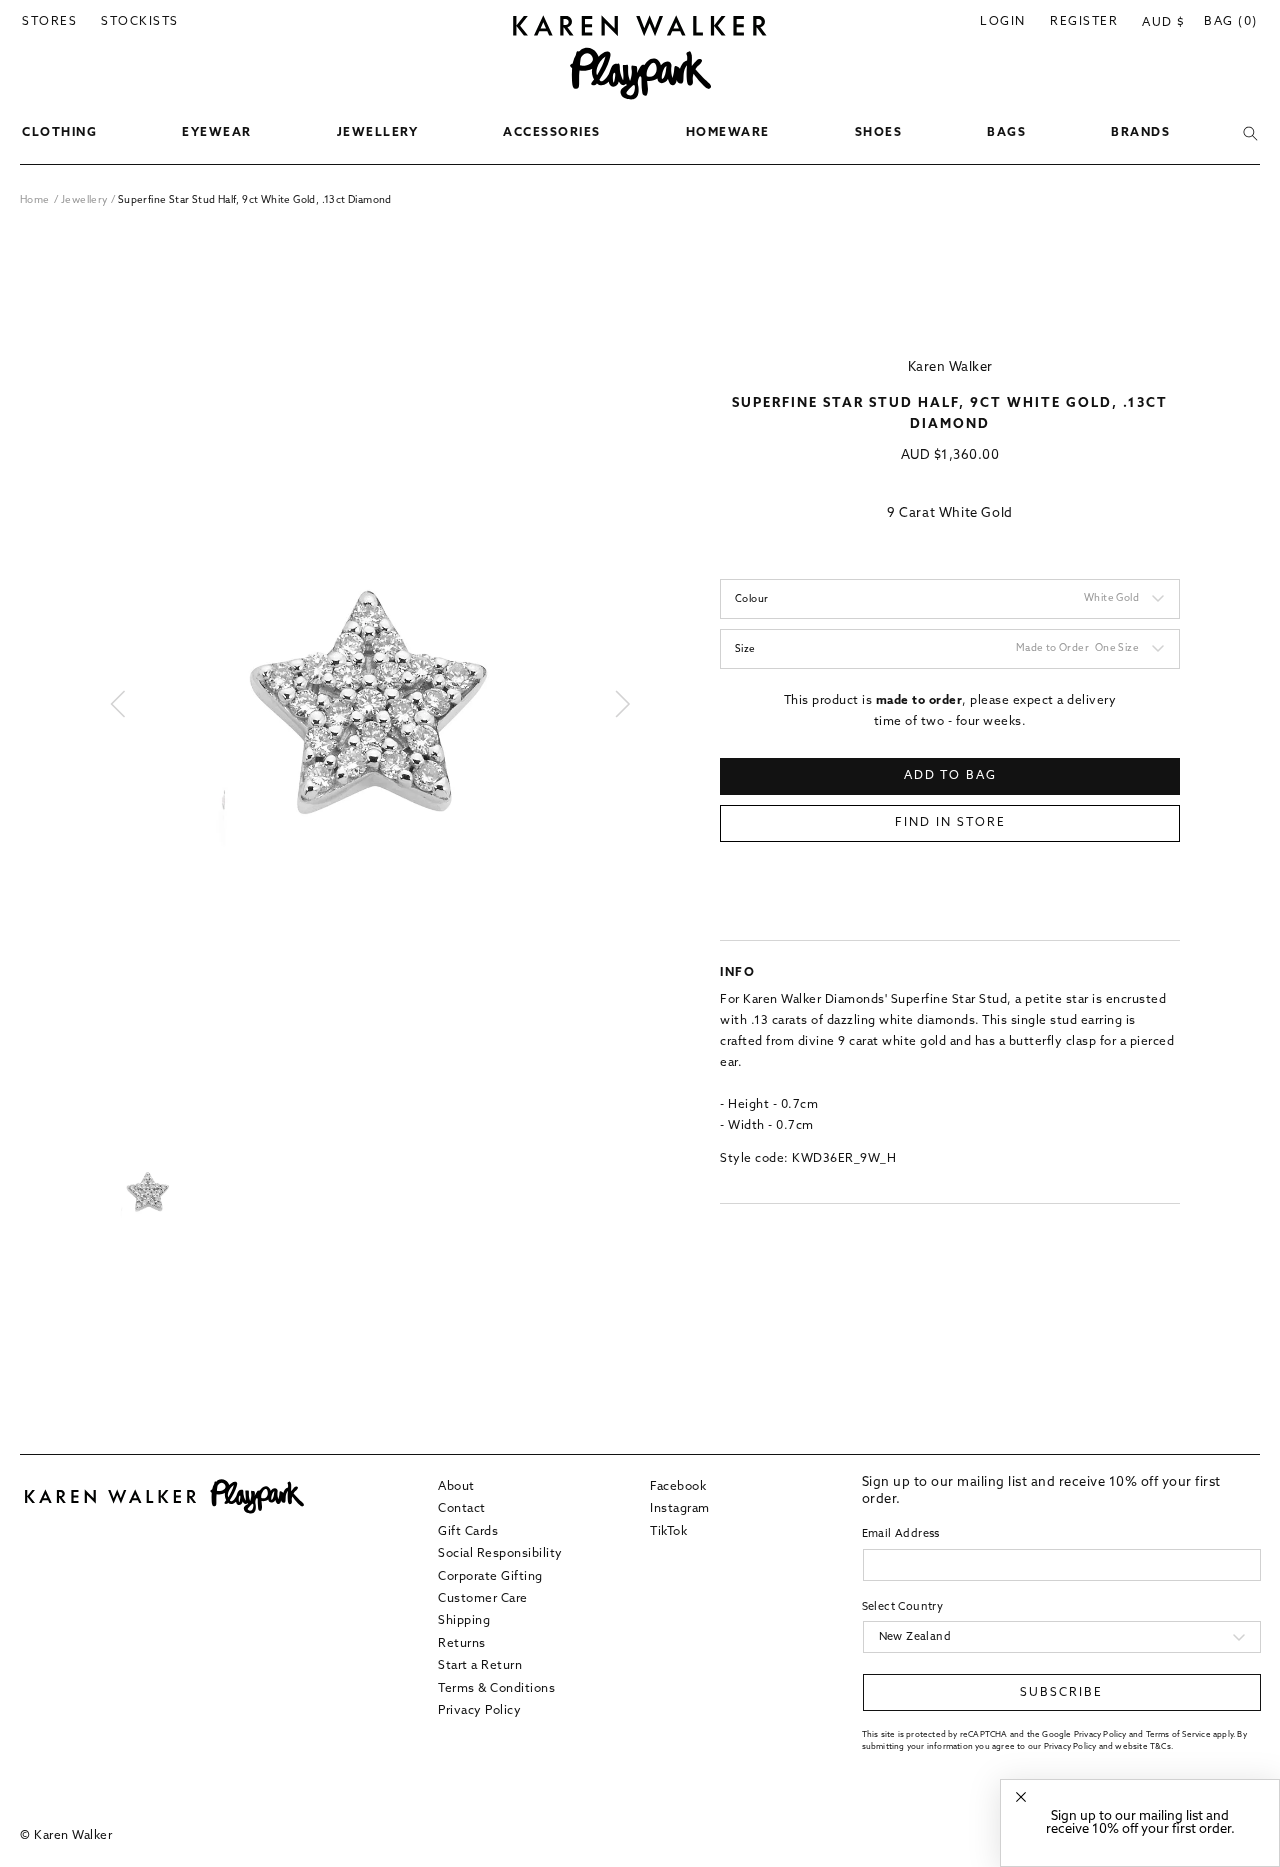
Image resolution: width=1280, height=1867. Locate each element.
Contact (462, 1509)
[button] (59, 134)
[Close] (1021, 1797)
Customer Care (483, 1599)
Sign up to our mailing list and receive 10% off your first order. (1140, 1823)
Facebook (678, 1487)
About (456, 1487)
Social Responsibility (500, 1554)
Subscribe (1061, 1693)
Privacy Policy (479, 1711)
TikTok (668, 1532)
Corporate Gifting (490, 1577)
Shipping (464, 1621)
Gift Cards (468, 1532)
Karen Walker (950, 367)
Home (35, 200)
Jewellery (86, 200)
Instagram (680, 1509)
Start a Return (480, 1666)
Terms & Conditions (496, 1689)
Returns (462, 1644)
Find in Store (950, 823)
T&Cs (1160, 1747)
